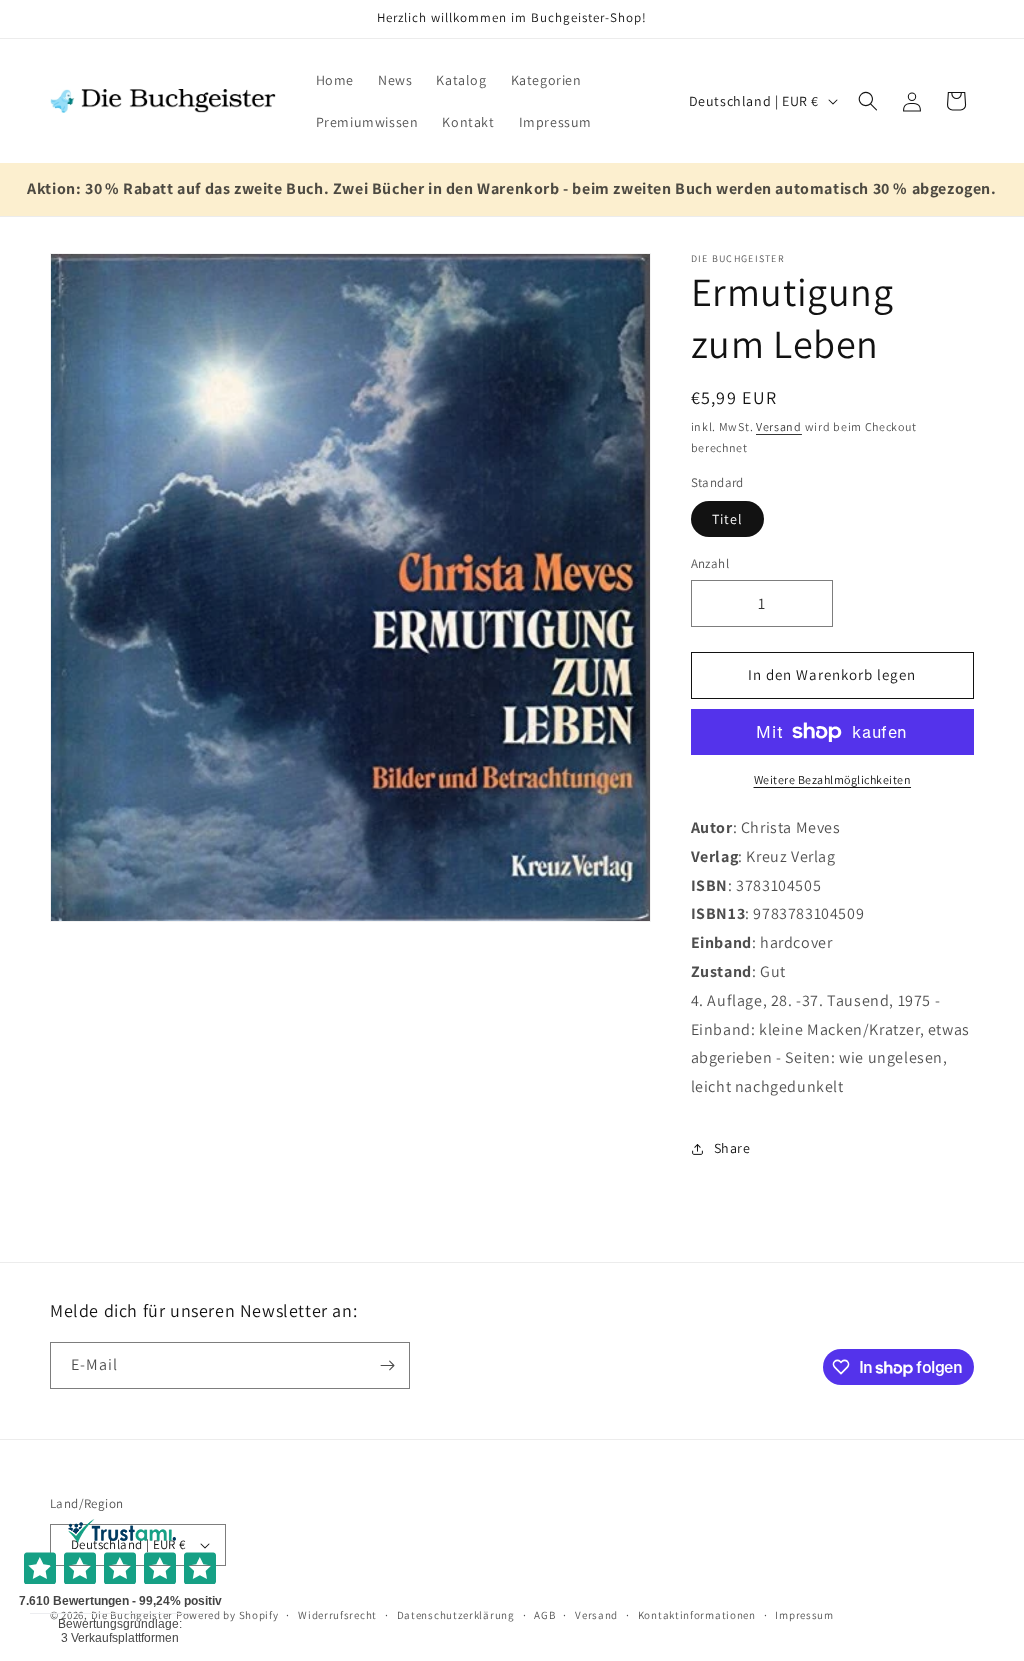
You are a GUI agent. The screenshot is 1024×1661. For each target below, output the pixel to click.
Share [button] (732, 1148)
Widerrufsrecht (337, 1615)
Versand (779, 426)
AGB (544, 1615)
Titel (727, 519)
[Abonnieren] (387, 1365)
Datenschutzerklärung (456, 1615)
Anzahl (710, 563)
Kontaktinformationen (697, 1615)
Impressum (804, 1615)
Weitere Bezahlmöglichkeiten (833, 779)
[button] (868, 101)
